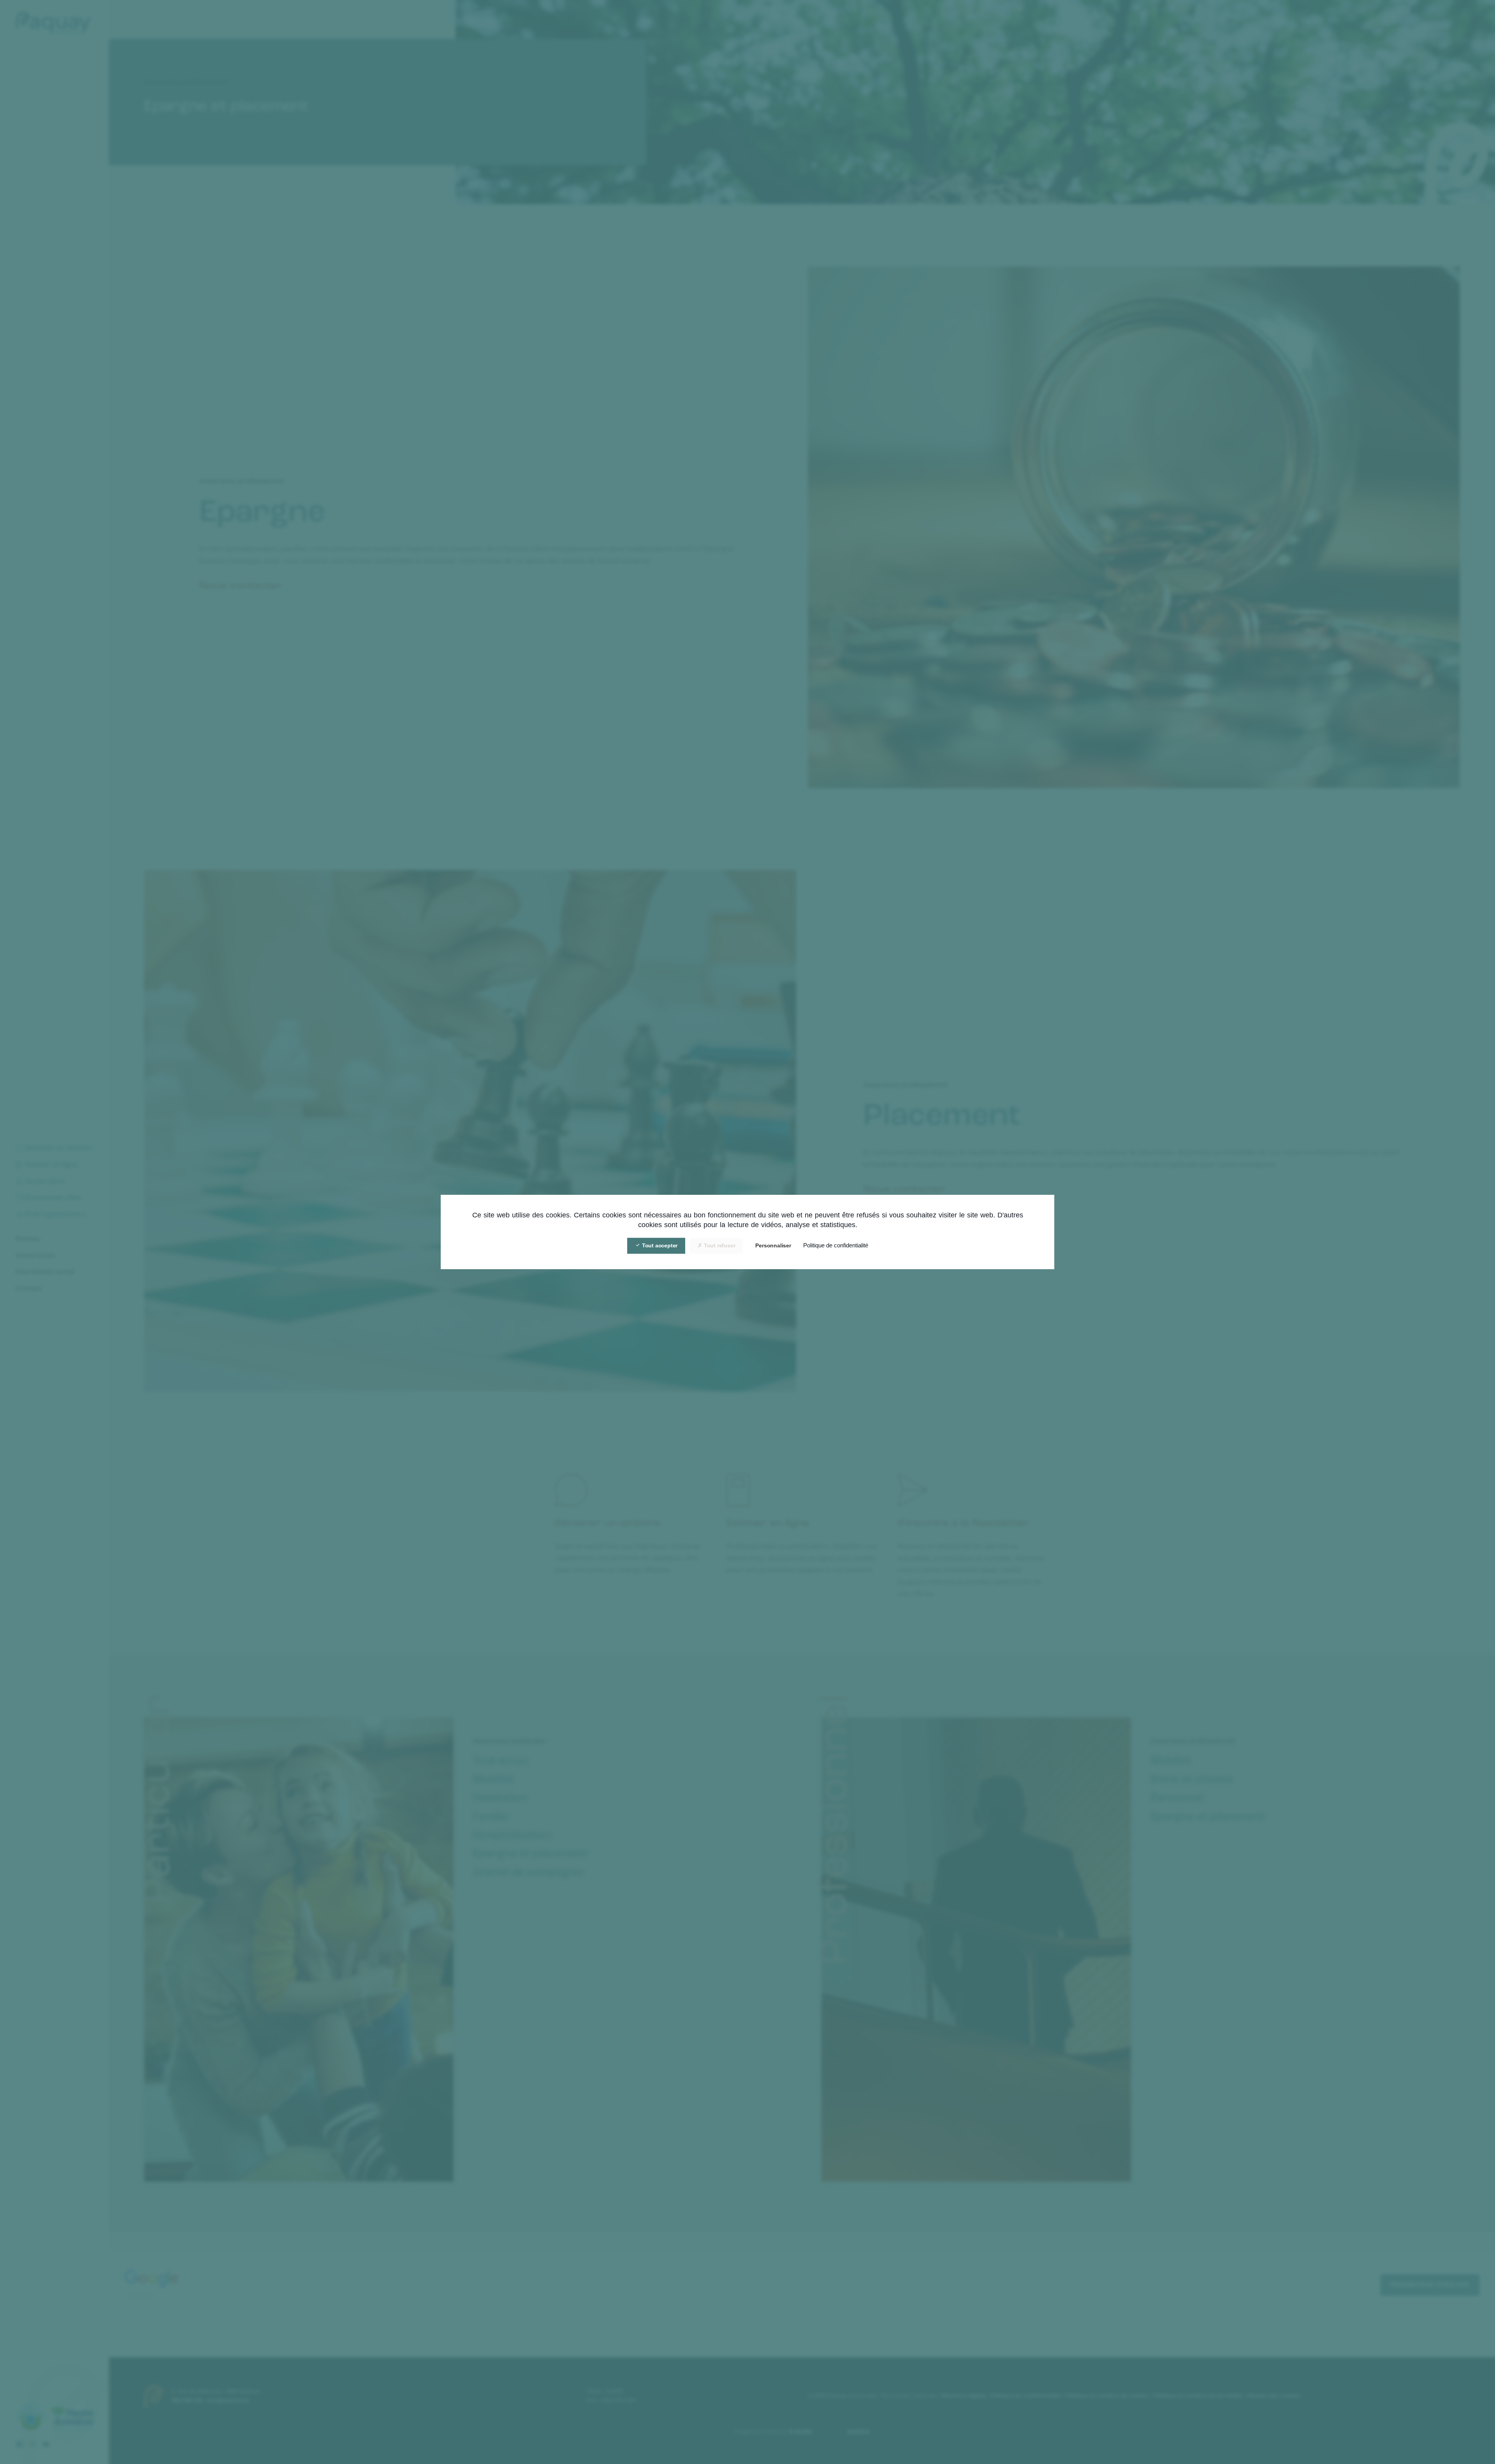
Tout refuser (719, 1245)
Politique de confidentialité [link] (836, 1245)
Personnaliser (773, 1245)
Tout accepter (659, 1245)
